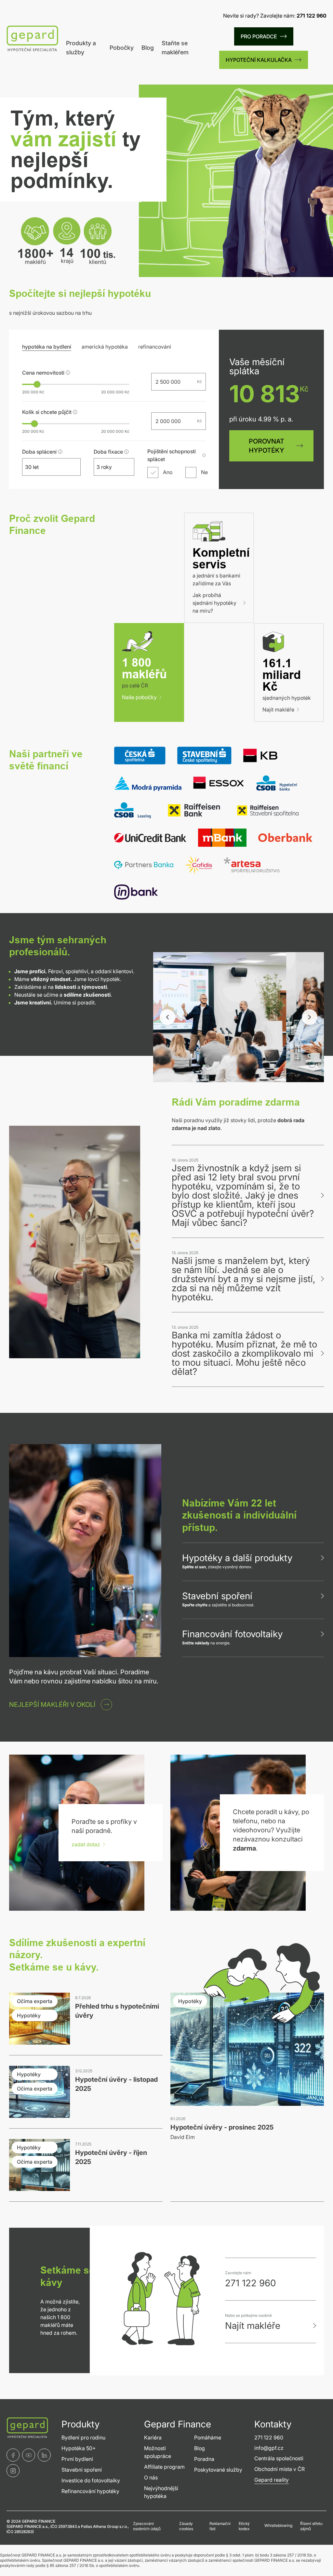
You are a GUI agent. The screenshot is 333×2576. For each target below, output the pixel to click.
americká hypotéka (105, 347)
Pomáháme (208, 2437)
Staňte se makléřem (175, 48)
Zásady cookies (186, 2526)
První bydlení (77, 2459)
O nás (151, 2477)
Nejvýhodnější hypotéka (161, 2492)
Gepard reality (272, 2480)
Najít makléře (278, 710)
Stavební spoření (217, 1596)
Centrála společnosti (279, 2458)
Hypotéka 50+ (79, 2448)
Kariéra (153, 2437)
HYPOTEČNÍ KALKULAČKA (259, 60)
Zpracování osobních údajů (147, 2526)
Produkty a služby (81, 48)
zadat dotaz (86, 1844)
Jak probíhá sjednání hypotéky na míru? (214, 603)
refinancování (155, 347)
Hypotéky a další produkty (237, 1558)
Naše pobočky (139, 697)
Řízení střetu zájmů (311, 2526)
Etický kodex (244, 2526)
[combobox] (46, 467)
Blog (148, 48)
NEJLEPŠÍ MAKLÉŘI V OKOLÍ (52, 1705)
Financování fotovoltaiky (232, 1634)
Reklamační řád (220, 2526)
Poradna (204, 2459)
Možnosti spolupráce (158, 2452)
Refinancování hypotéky (90, 2491)
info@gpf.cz (269, 2448)
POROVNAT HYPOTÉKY (266, 446)
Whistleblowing (278, 2525)
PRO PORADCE (259, 36)
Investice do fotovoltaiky (91, 2480)
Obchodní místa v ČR (280, 2469)
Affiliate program (164, 2467)
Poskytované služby (218, 2470)
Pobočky (122, 48)
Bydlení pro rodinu (83, 2437)
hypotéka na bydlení (47, 347)
